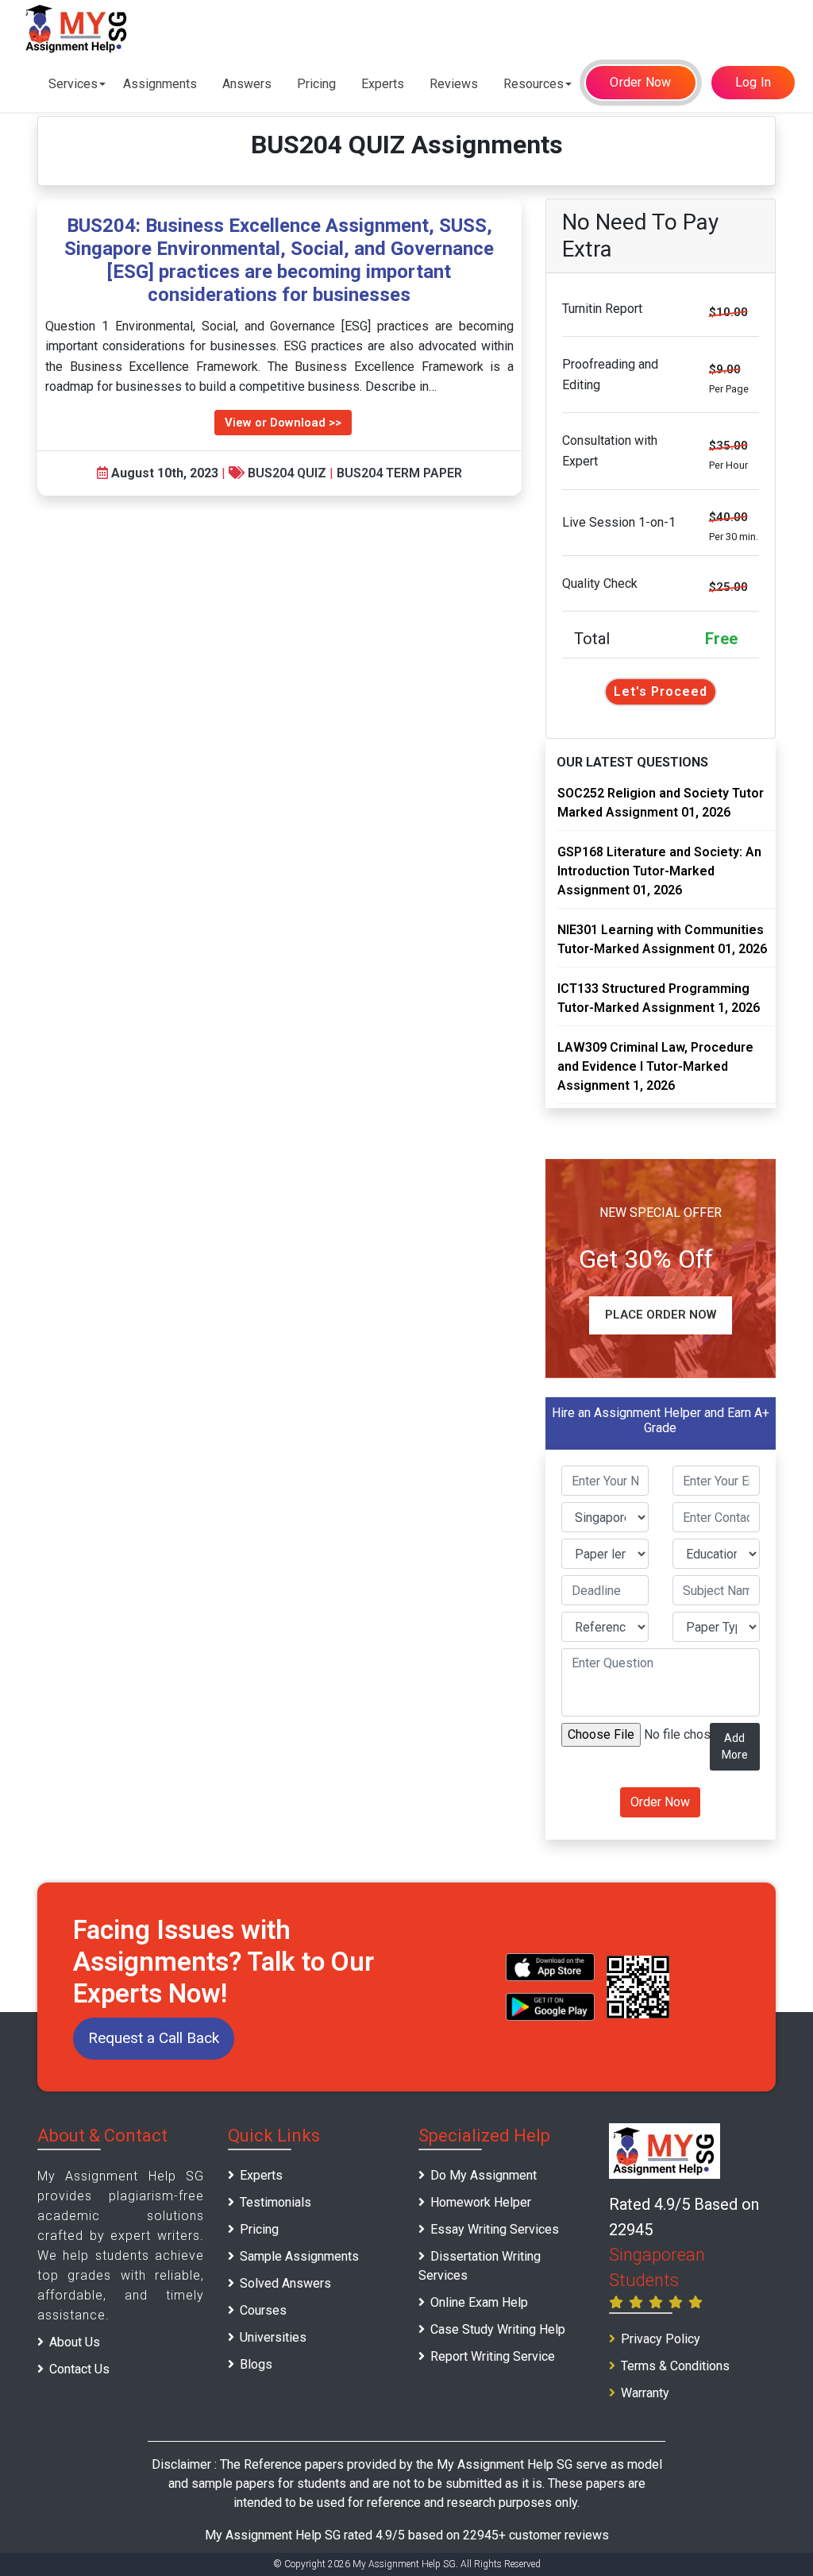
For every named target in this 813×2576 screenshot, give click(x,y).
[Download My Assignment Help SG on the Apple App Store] (551, 1967)
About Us (75, 2342)
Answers (247, 84)
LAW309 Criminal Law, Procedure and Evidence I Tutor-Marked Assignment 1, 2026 (655, 1066)
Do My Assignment (484, 2175)
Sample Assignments (299, 2256)
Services (73, 84)
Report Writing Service (493, 2356)
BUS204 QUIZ (287, 473)
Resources (534, 84)
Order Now (640, 82)
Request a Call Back (154, 2038)
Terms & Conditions (675, 2366)
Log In (753, 82)
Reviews (454, 84)
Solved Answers (285, 2283)
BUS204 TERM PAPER (399, 473)
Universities (273, 2337)
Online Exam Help (479, 2302)
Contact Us (79, 2369)
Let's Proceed (661, 691)
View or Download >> (283, 423)
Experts (383, 84)
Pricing (316, 84)
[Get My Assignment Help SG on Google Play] (551, 2007)
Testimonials (275, 2202)
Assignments (160, 84)
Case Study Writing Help (498, 2329)
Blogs (256, 2364)
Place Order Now (661, 1315)
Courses (263, 2310)
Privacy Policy (661, 2339)
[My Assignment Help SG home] (77, 28)
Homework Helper (481, 2202)
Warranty (645, 2393)
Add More (735, 1746)
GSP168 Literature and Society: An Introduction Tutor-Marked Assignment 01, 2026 (659, 871)
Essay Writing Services (495, 2229)
